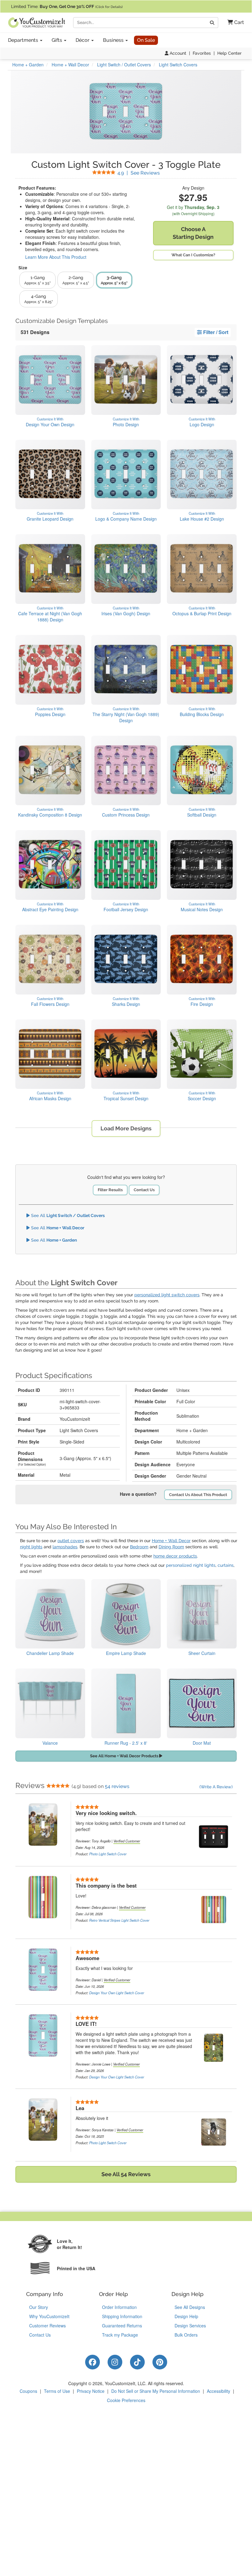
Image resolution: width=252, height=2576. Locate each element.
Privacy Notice (91, 2391)
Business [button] (114, 40)
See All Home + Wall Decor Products (125, 1756)
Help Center (229, 53)
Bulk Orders (186, 2335)
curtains (226, 1565)
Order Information (119, 2307)
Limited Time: (67, 6)
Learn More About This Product (56, 257)
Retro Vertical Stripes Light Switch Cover (119, 1920)
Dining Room (171, 1547)
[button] (233, 23)
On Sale (146, 40)
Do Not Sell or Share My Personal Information (156, 2391)
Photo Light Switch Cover (108, 1854)
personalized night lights (191, 1565)
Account (177, 53)
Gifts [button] (57, 40)
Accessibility (219, 2391)
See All (67, 1215)
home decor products (175, 1556)
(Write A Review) (216, 1787)
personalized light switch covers (167, 1295)
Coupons (28, 2391)
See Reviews (139, 173)
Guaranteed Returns (122, 2326)
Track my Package (120, 2335)
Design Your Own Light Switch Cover (117, 1993)
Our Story (39, 2307)
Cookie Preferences (126, 2400)
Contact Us (144, 1190)
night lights (31, 1547)
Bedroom (139, 1547)
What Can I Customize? (193, 255)
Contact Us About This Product (198, 1495)
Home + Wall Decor (171, 1541)
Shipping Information (122, 2316)
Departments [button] (24, 40)
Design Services (190, 2326)
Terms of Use (57, 2391)
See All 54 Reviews (126, 2174)
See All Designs (190, 2307)
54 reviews (117, 1786)
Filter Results (110, 1190)
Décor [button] (83, 40)
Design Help (186, 2316)
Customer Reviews (47, 2326)
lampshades (65, 1547)
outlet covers (71, 1541)
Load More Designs (126, 1128)
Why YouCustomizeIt (49, 2316)
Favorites (202, 53)
